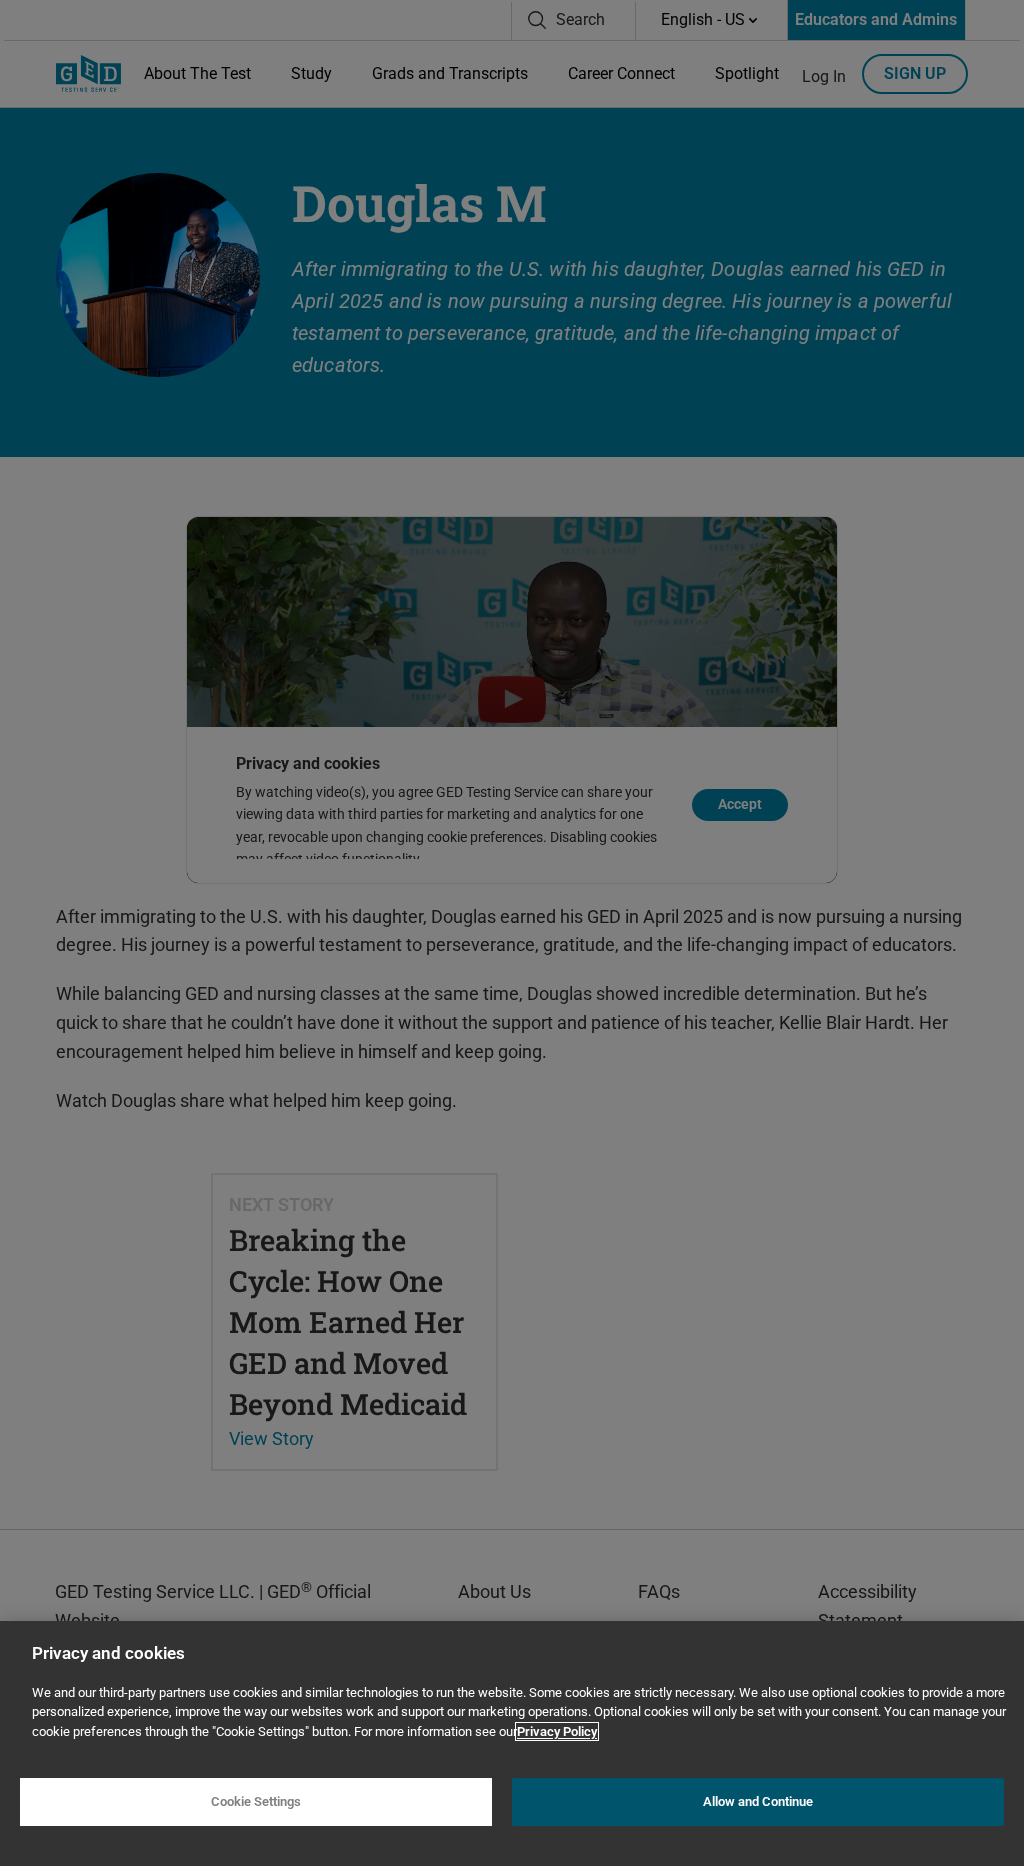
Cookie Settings (256, 1801)
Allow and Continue (758, 1801)
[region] (512, 1743)
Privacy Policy (557, 1731)
